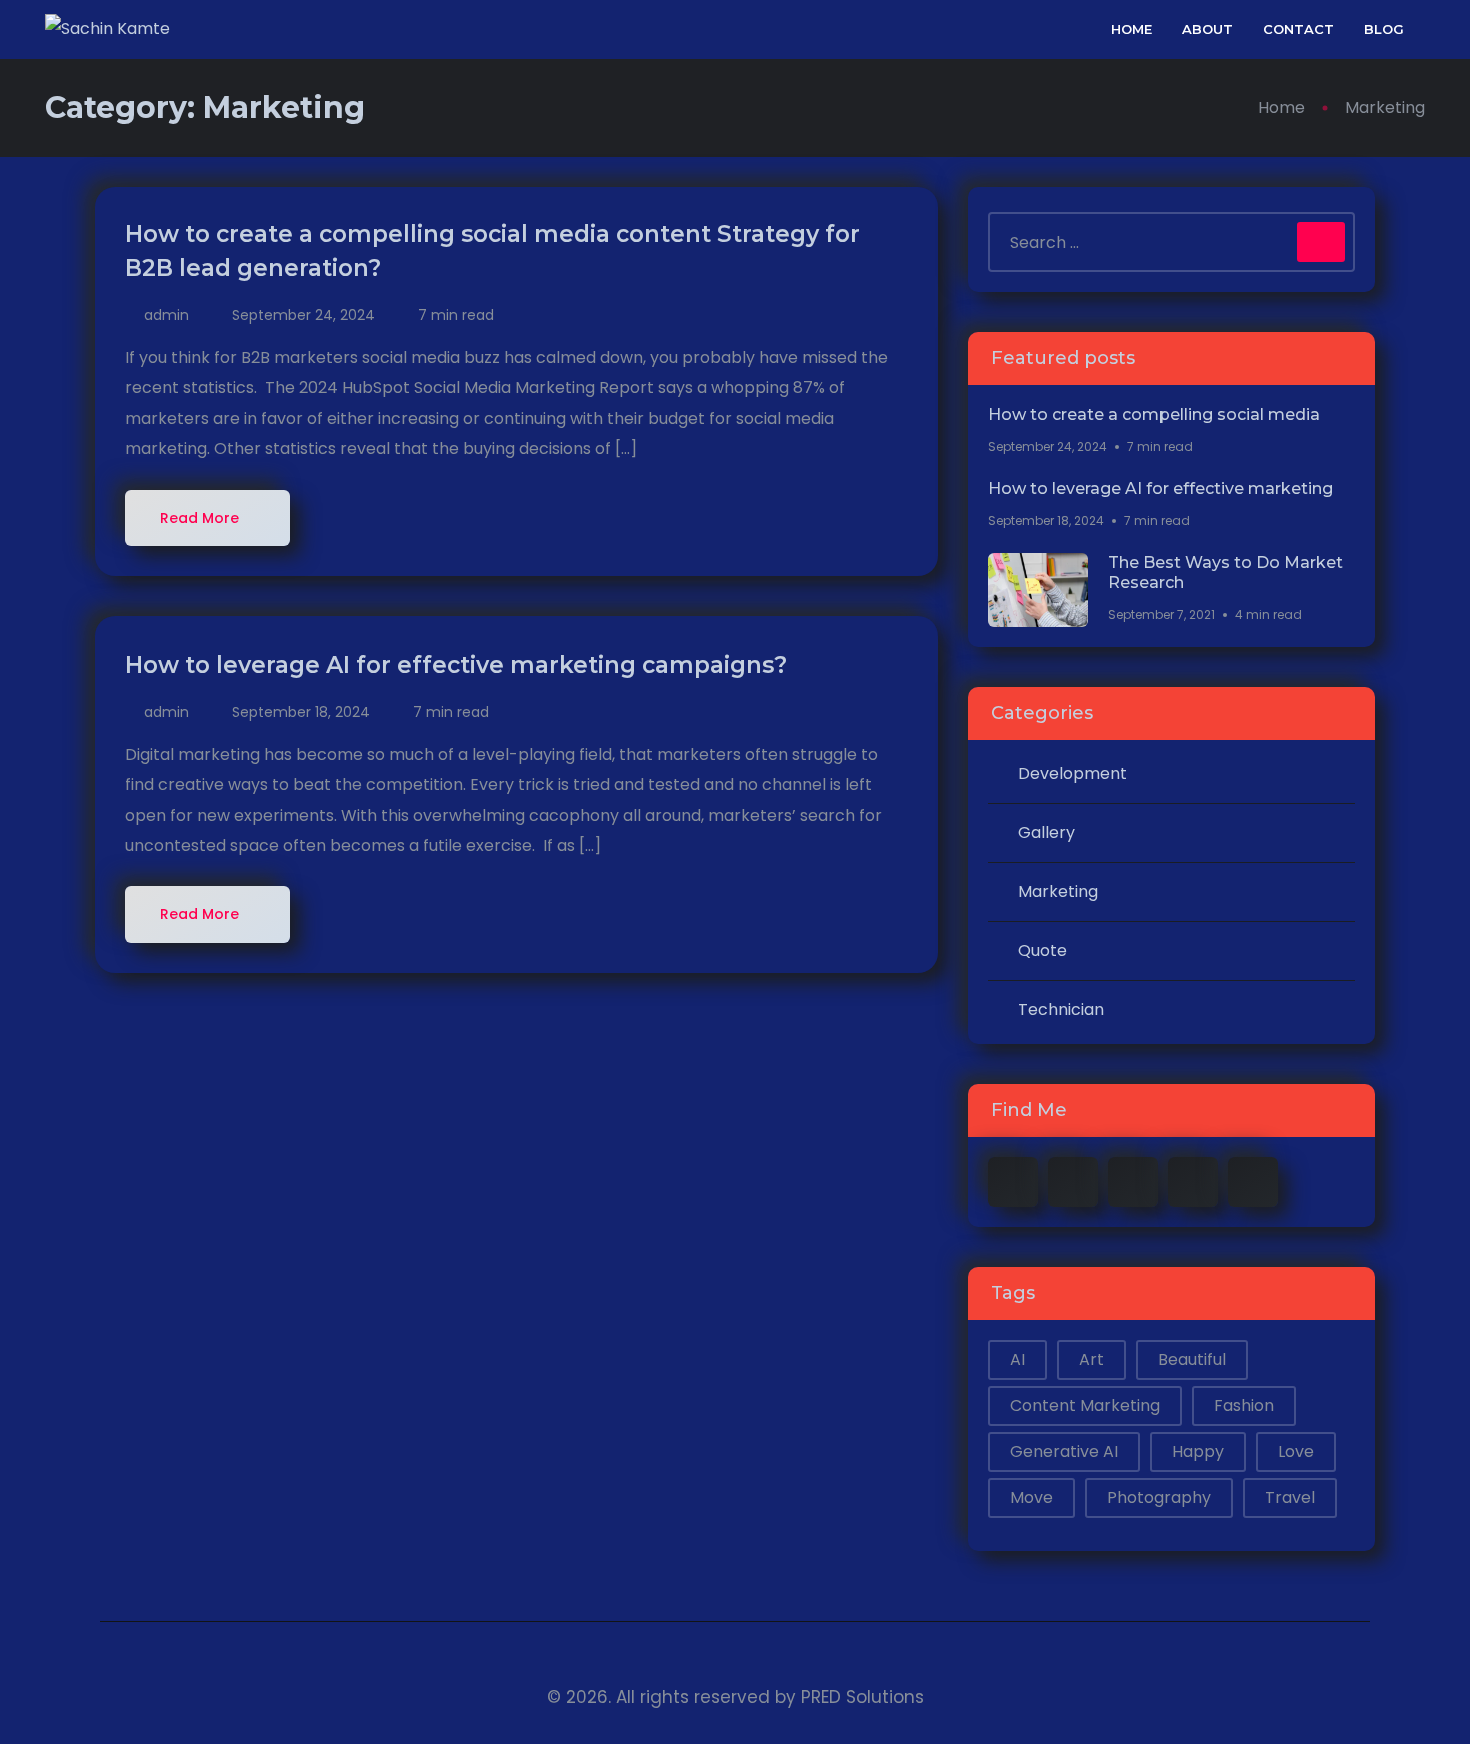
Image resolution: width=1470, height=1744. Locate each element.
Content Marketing (1085, 1405)
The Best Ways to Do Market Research (1225, 572)
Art (1091, 1359)
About (1207, 29)
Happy (1198, 1451)
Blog (1384, 29)
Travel (1290, 1497)
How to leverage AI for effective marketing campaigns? (459, 665)
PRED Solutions (862, 1697)
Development (1072, 773)
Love (1296, 1451)
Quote (1042, 950)
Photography (1159, 1497)
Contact (1298, 29)
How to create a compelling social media (1154, 414)
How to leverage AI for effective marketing (1160, 488)
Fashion (1244, 1405)
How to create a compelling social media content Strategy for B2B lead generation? (492, 251)
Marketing (1058, 891)
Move (1031, 1497)
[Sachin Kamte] (107, 29)
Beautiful (1192, 1359)
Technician (1061, 1009)
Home (1131, 29)
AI (1017, 1359)
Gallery (1046, 832)
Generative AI (1064, 1451)
